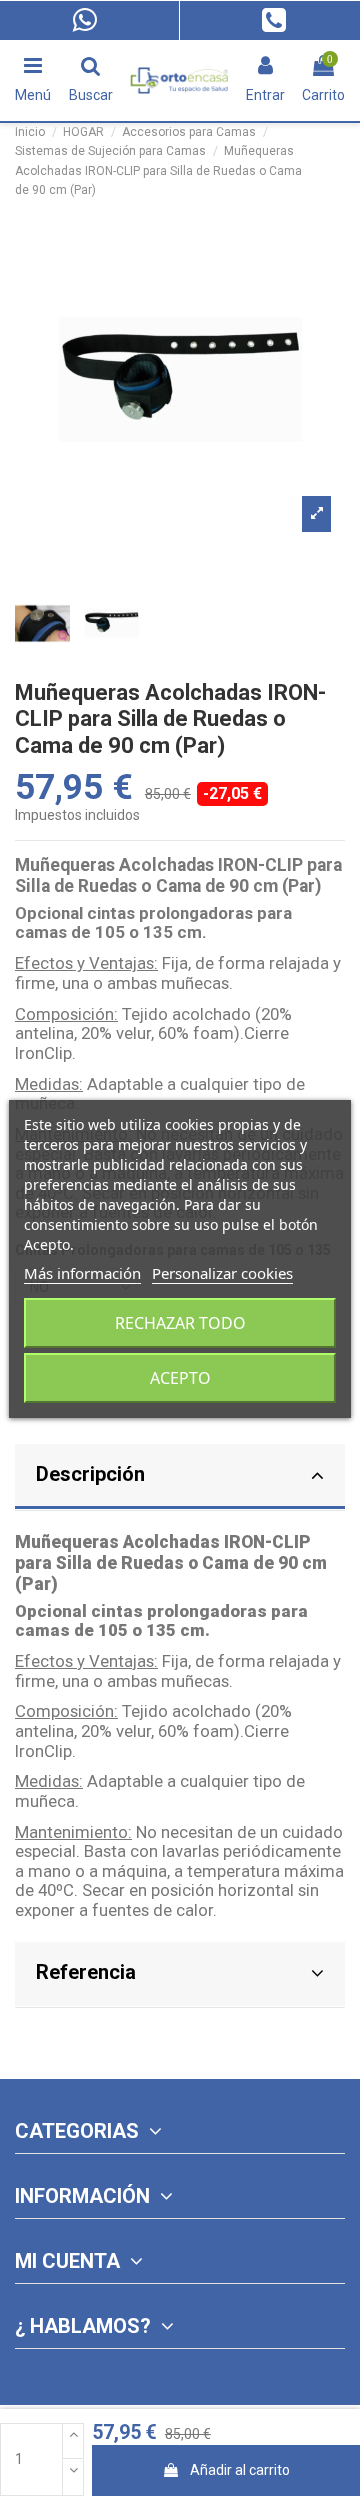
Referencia (86, 1972)
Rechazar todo (180, 1323)
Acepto (180, 1378)
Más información (82, 1273)
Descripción (90, 1474)
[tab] (180, 1477)
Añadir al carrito (240, 2470)
